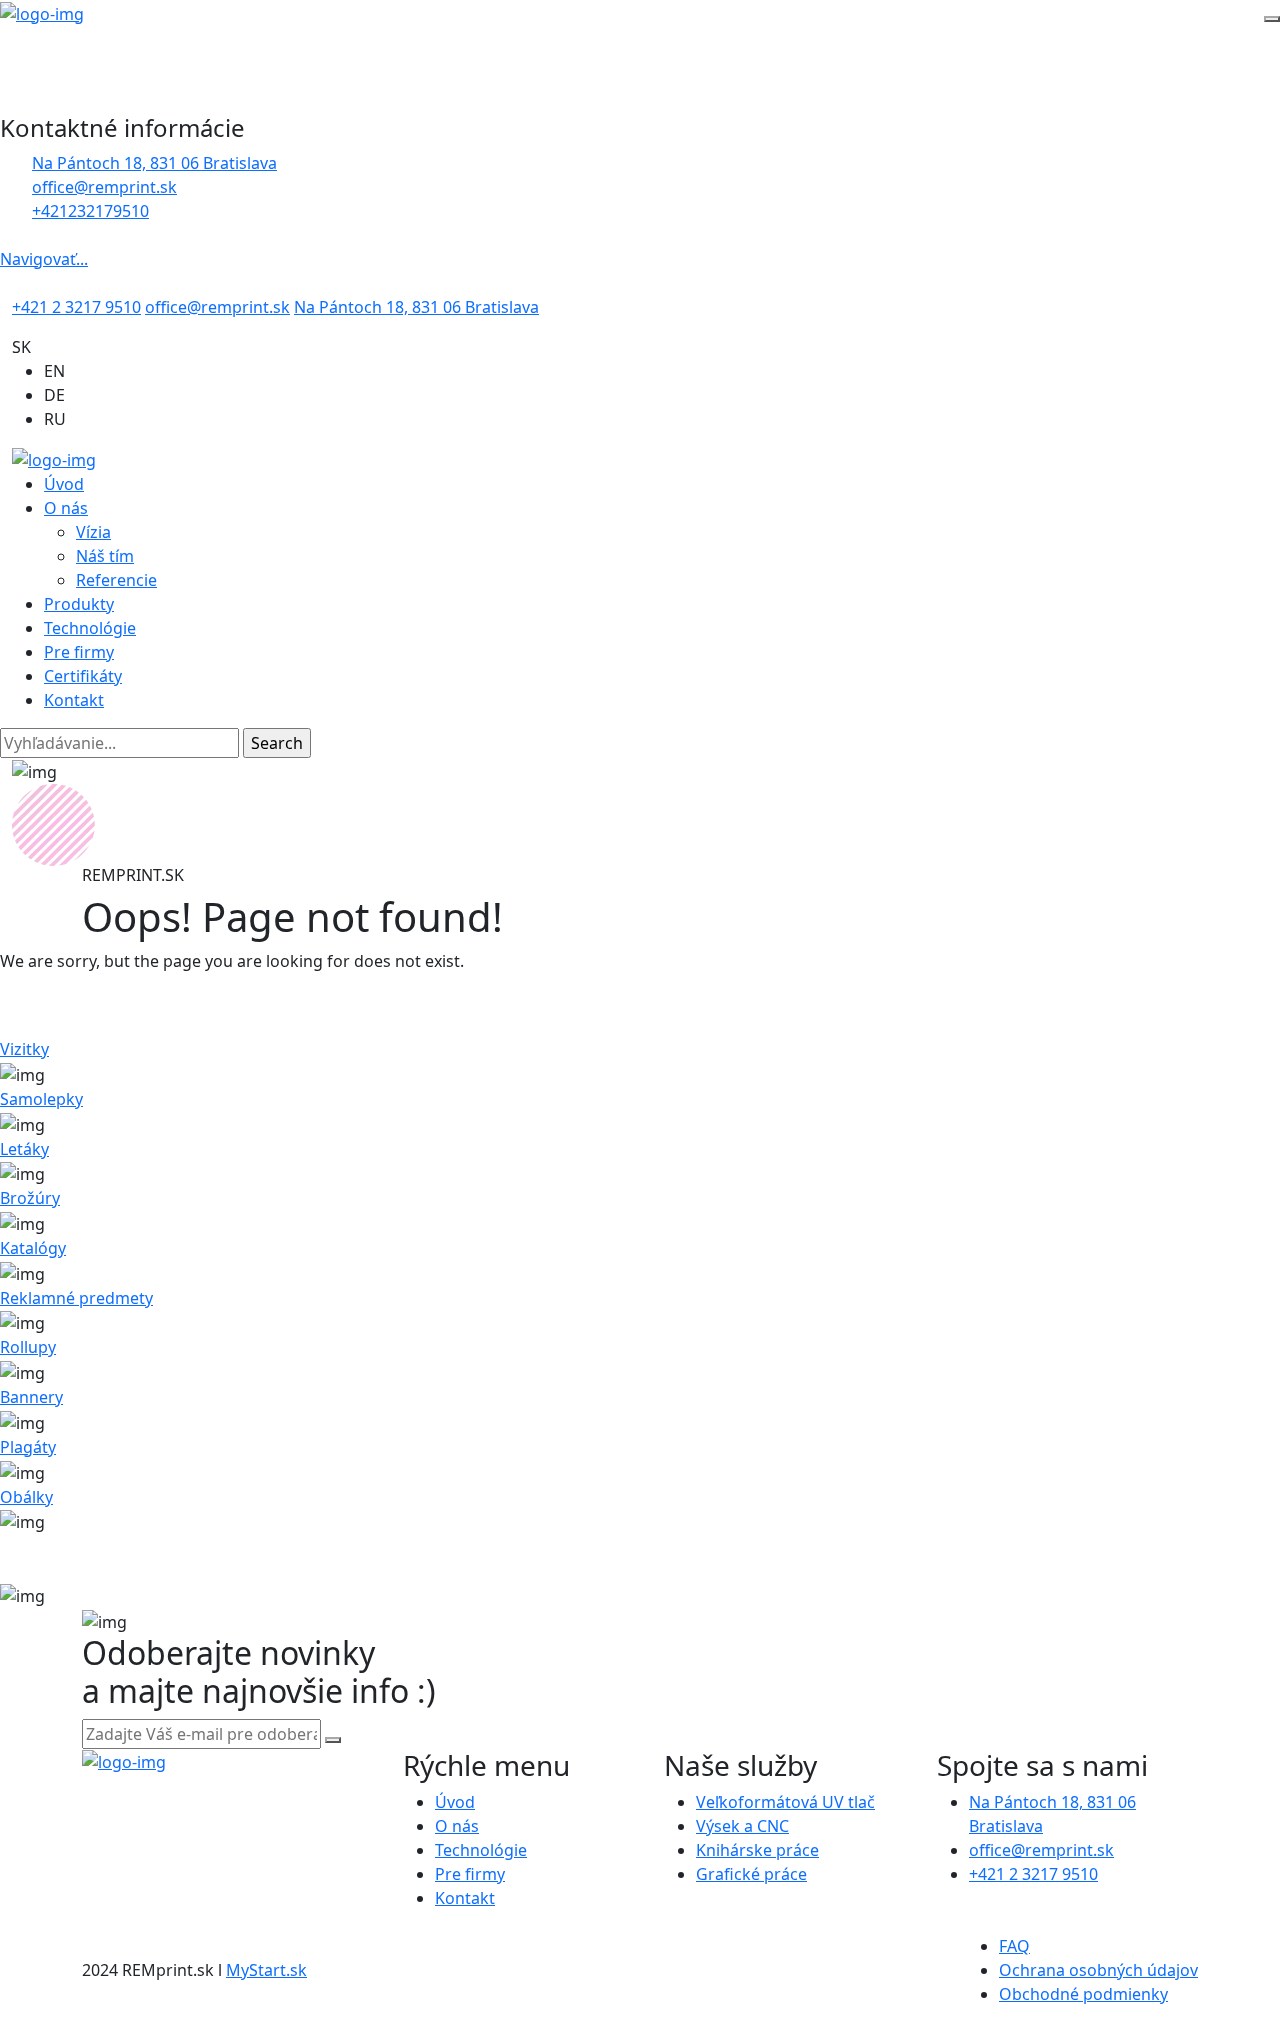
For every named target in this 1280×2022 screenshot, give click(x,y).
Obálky (26, 1497)
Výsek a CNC (742, 1826)
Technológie (90, 628)
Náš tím (105, 556)
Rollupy (28, 1347)
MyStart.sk (266, 1970)
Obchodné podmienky (1083, 1994)
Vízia (93, 532)
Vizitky (24, 1049)
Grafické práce (751, 1874)
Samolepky (41, 1099)
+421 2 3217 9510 (76, 307)
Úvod (64, 484)
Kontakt (74, 700)
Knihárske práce (757, 1850)
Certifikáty (83, 676)
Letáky (24, 1149)
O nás (66, 508)
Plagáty (28, 1447)
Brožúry (30, 1198)
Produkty (79, 604)
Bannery (31, 1397)
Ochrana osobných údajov (1098, 1970)
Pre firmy (79, 652)
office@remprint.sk (217, 307)
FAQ (1014, 1946)
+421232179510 (90, 211)
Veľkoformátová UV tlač (785, 1802)
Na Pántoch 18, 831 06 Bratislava (154, 163)
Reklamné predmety (76, 1298)
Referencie (116, 580)
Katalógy (33, 1248)
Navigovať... (44, 259)
